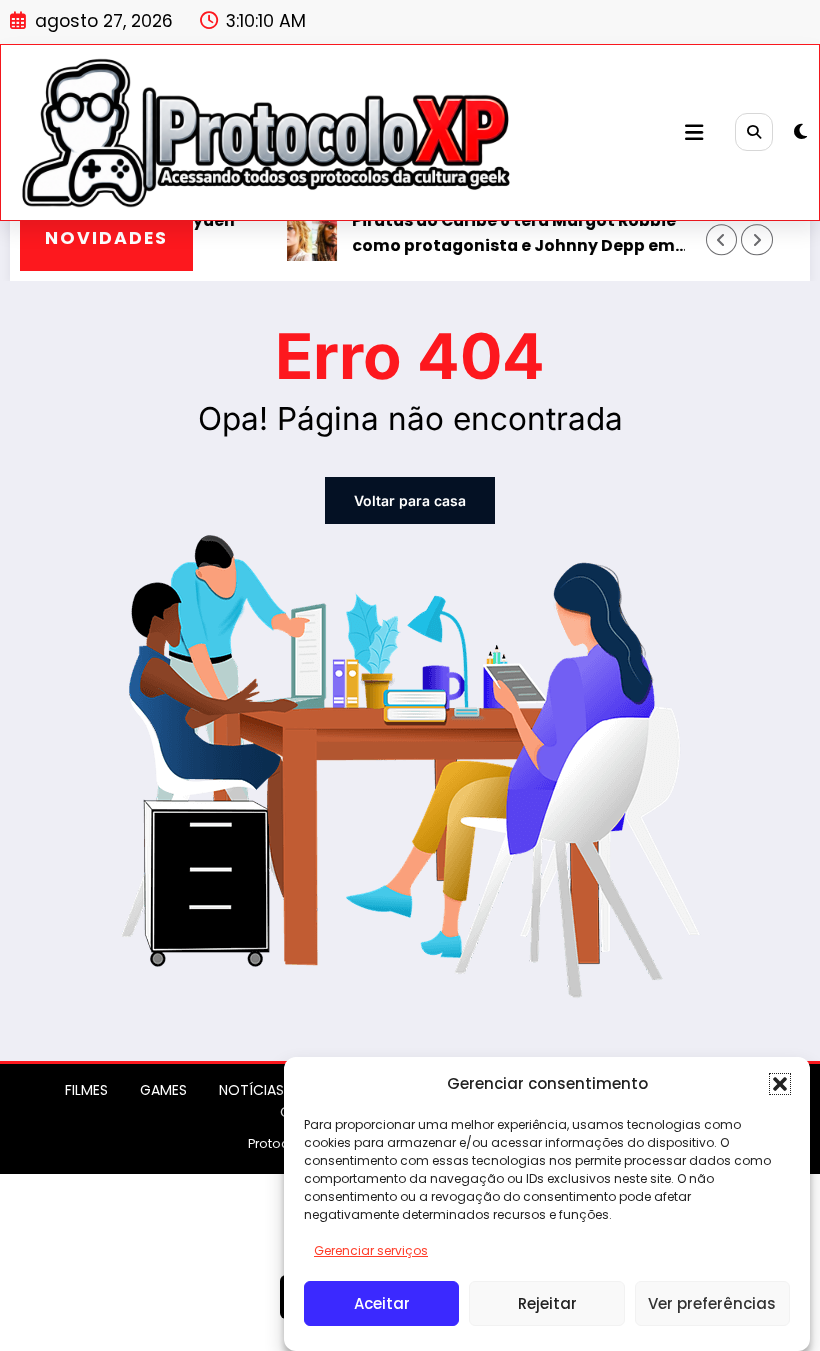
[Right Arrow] (756, 239)
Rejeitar (547, 1303)
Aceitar (382, 1303)
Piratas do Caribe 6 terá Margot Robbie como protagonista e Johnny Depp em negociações (496, 233)
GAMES (163, 1090)
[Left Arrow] (721, 239)
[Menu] (694, 132)
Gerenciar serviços (371, 1250)
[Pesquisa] (754, 132)
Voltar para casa (410, 500)
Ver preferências (712, 1303)
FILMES (86, 1090)
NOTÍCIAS (251, 1090)
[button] (780, 1084)
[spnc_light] (800, 132)
